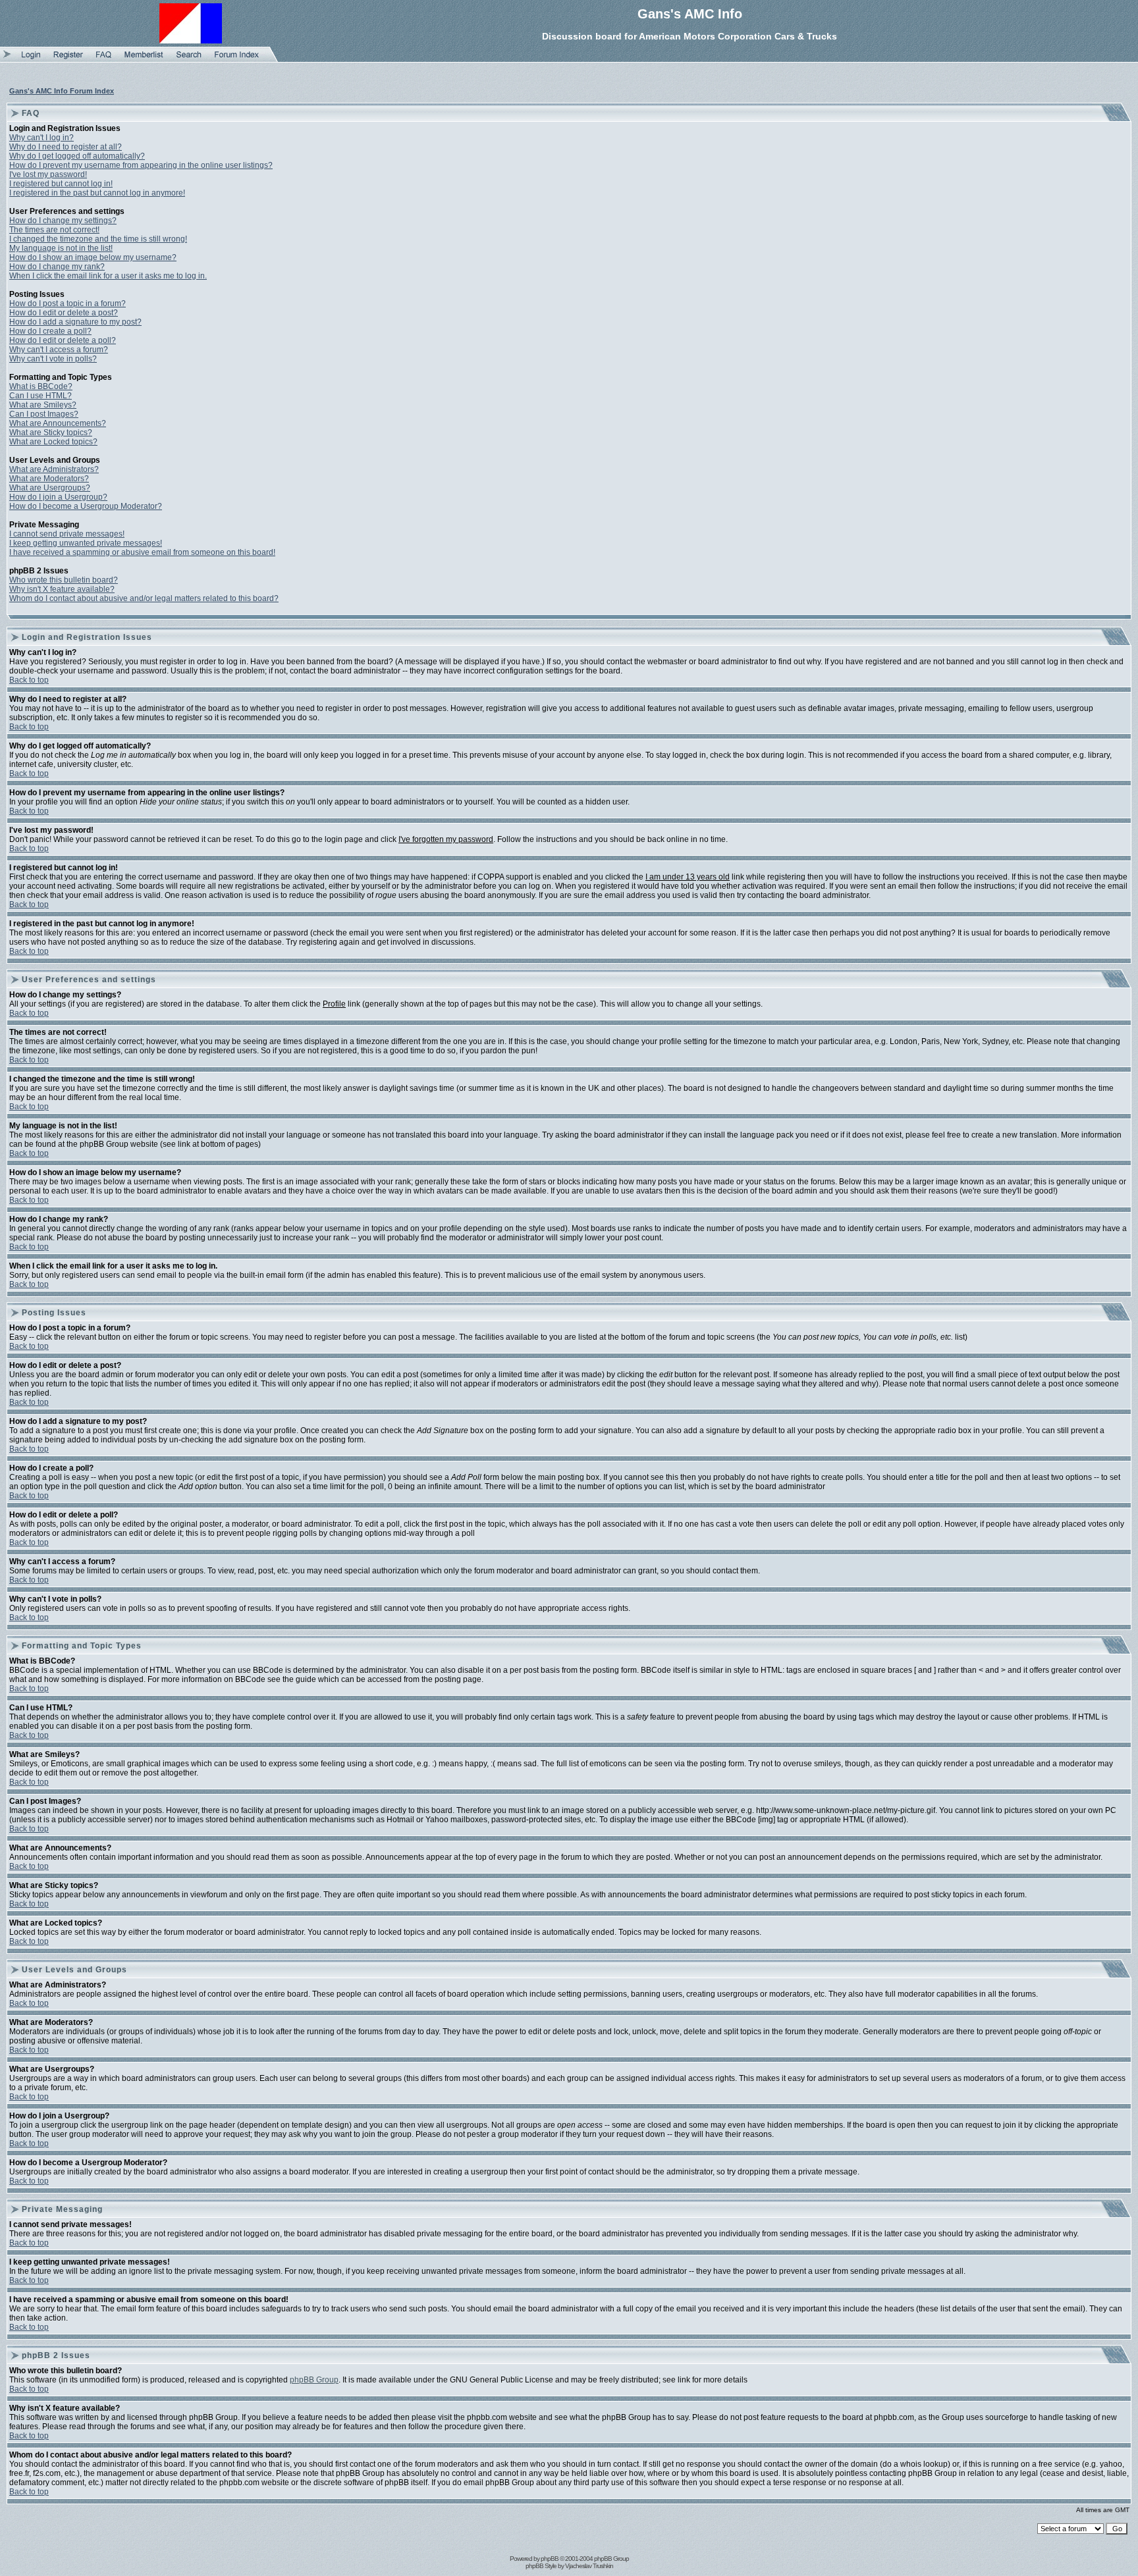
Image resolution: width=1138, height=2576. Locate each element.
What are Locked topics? (53, 442)
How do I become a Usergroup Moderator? (86, 506)
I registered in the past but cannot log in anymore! (97, 193)
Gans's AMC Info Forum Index (62, 91)
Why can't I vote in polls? (53, 359)
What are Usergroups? (50, 488)
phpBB (550, 2559)
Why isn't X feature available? (62, 589)
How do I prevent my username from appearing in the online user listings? (141, 165)
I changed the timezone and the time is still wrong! (98, 239)
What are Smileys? (43, 405)
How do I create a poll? (50, 331)
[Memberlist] (144, 59)
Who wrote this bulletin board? (64, 580)
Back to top (29, 680)
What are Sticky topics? (51, 433)
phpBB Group (314, 2380)
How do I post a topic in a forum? (68, 303)
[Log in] (31, 59)
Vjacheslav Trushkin (589, 2566)
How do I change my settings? (63, 221)
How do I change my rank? (57, 267)
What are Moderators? (49, 479)
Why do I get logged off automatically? (77, 156)
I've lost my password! (48, 174)
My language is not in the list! (61, 248)
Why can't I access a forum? (59, 350)
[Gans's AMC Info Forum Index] (237, 59)
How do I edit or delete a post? (64, 313)
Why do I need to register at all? (66, 147)
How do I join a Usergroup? (58, 497)
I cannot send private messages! (67, 534)
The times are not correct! (54, 230)
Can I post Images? (44, 414)
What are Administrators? (54, 469)
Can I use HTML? (41, 396)
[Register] (68, 59)
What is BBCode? (41, 386)
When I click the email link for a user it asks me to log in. (108, 276)
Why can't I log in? (41, 138)
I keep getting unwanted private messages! (86, 543)
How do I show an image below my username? (93, 257)
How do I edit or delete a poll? (63, 340)
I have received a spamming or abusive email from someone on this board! (142, 552)
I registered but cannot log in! (61, 184)
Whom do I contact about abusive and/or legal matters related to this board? (144, 598)
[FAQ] (104, 59)
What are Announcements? (58, 423)
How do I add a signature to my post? (75, 322)
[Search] (189, 59)
